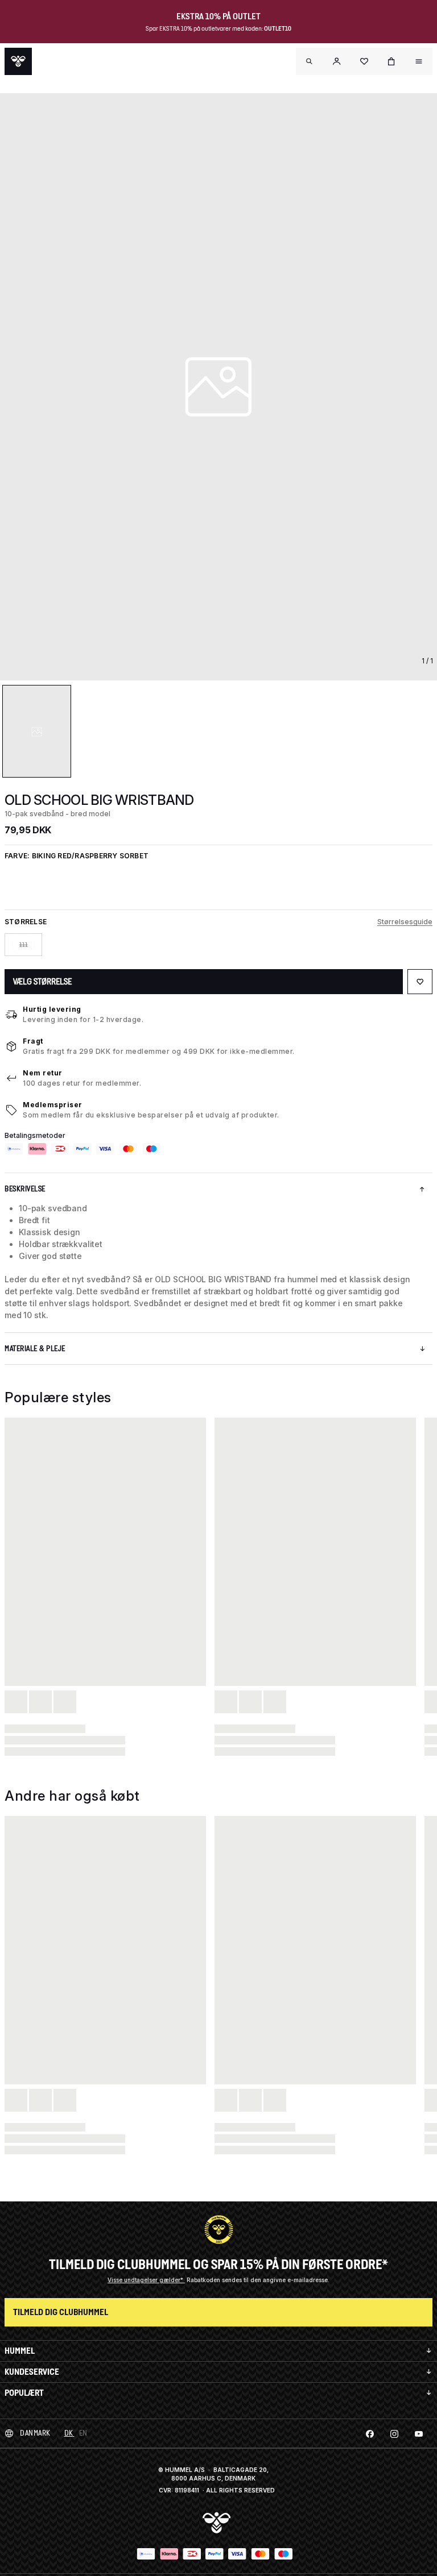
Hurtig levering (52, 1009)
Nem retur (43, 1073)
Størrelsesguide (405, 922)
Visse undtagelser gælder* (146, 2280)
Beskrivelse (25, 1189)
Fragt (33, 1041)
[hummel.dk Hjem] (18, 61)
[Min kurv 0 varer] (391, 61)
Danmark (35, 2433)
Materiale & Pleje (35, 1349)
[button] (337, 61)
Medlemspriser (53, 1105)
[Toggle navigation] (310, 61)
